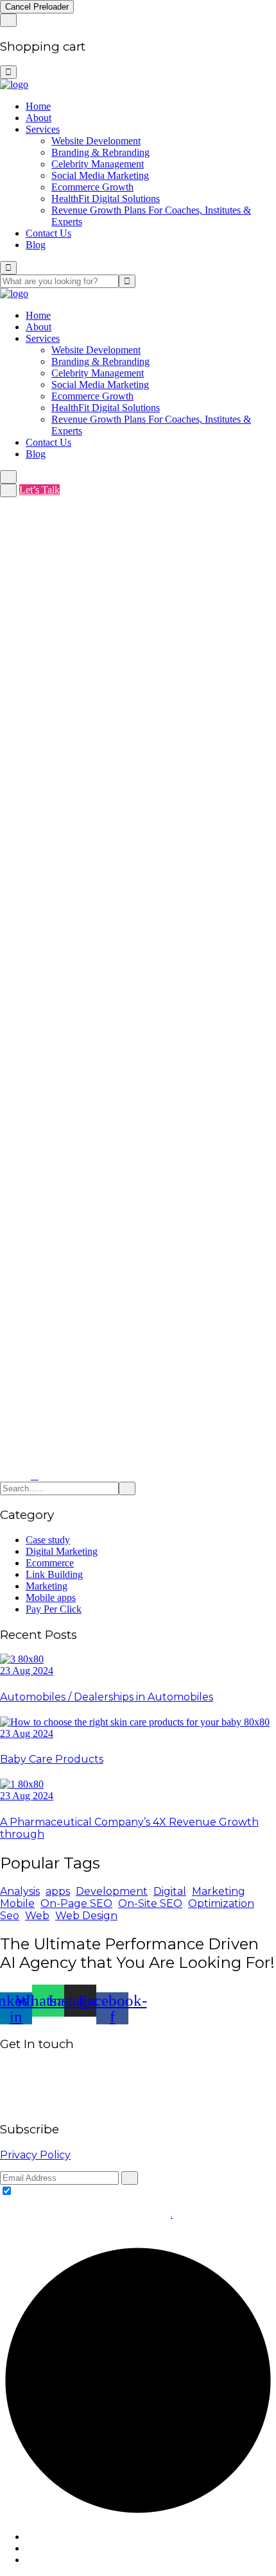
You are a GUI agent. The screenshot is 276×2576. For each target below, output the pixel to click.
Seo (10, 1916)
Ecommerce (50, 1563)
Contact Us (48, 233)
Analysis (20, 1891)
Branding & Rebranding (100, 152)
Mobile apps (51, 1597)
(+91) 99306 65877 (148, 2104)
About (39, 118)
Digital (170, 1891)
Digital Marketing (62, 1551)
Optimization (221, 1903)
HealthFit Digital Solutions (106, 199)
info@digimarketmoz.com (53, 2104)
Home (38, 106)
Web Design (86, 1916)
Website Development (96, 141)
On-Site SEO (150, 1903)
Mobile (17, 1903)
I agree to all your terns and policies (87, 2191)
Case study (48, 1540)
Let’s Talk (39, 490)
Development (112, 1891)
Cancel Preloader (37, 7)
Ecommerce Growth (92, 187)
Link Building (54, 1574)
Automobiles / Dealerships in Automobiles (107, 1697)
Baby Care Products (52, 1759)
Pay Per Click (54, 1609)
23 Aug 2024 (27, 1671)
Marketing (47, 1586)
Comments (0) (164, 631)
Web (37, 1916)
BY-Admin (30, 631)
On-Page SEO (76, 1903)
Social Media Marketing (100, 175)
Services (43, 129)
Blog (36, 245)
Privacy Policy (35, 2155)
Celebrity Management (98, 164)
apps (58, 1891)
